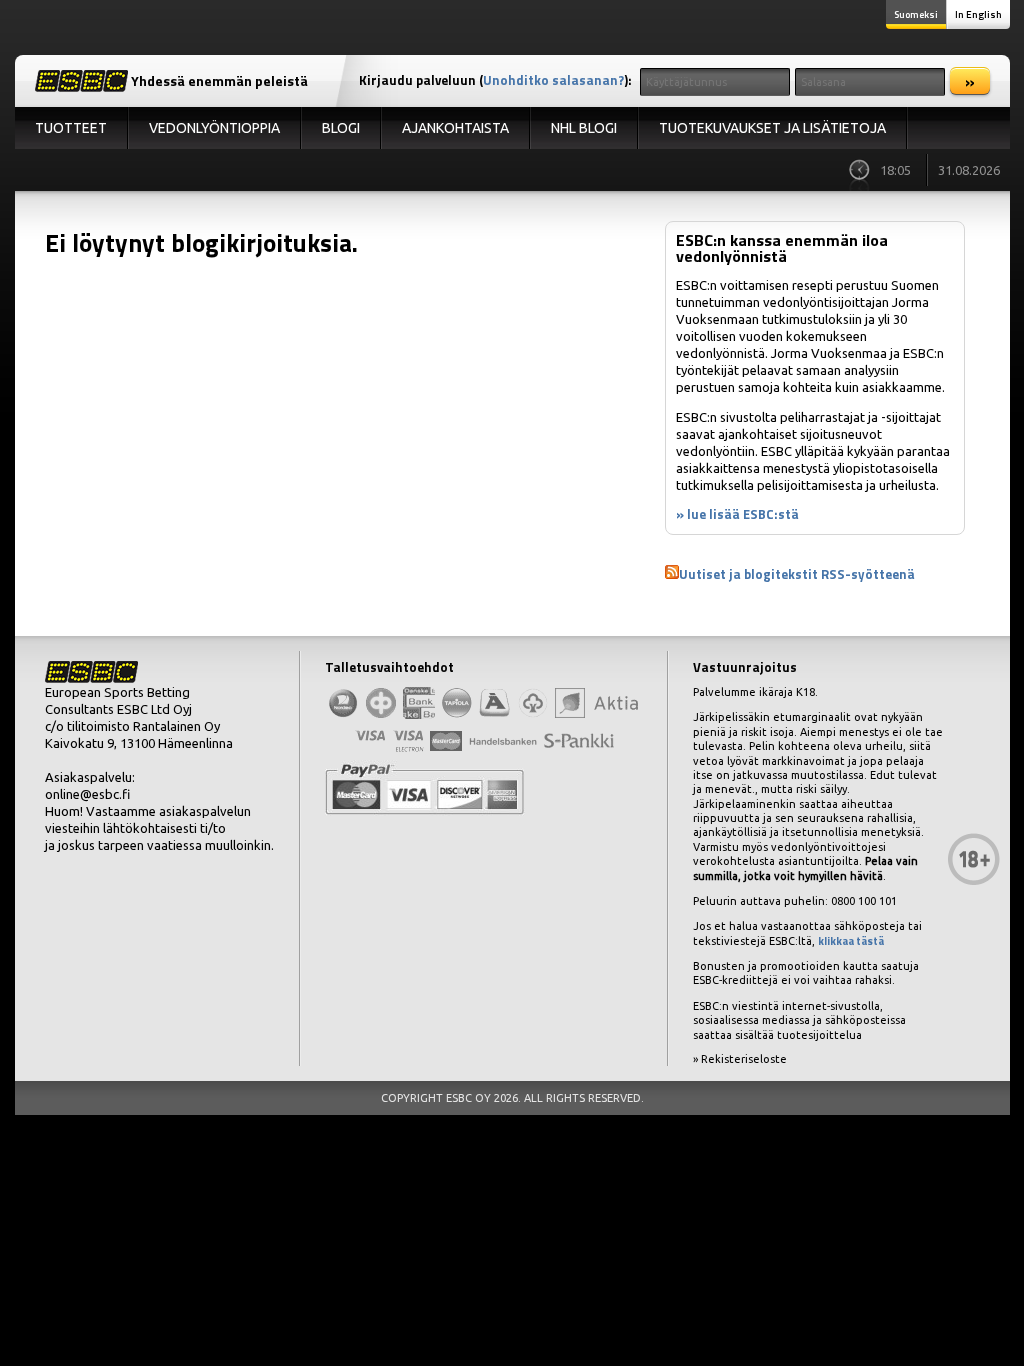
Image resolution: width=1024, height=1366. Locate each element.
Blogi (341, 128)
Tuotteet (71, 128)
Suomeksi (916, 14)
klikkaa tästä (851, 941)
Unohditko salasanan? (553, 80)
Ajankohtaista (455, 128)
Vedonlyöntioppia (214, 128)
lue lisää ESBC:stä (743, 514)
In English (978, 14)
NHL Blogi (584, 128)
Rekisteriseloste (744, 1059)
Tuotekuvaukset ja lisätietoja (772, 128)
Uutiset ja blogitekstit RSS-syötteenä (797, 574)
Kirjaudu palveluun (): (495, 80)
